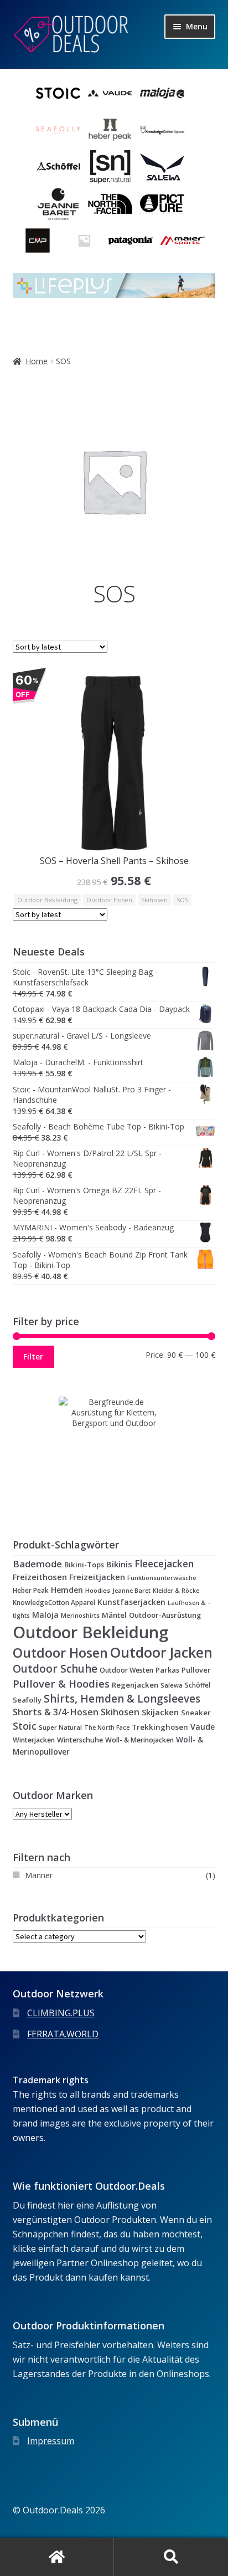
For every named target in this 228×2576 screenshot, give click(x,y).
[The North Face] (110, 204)
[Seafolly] (58, 130)
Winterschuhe (80, 1740)
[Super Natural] (110, 167)
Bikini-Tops (84, 1565)
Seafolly (27, 1700)
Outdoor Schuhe (55, 1669)
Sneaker (196, 1713)
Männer (39, 1875)
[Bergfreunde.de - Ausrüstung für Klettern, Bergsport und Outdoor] (114, 1452)
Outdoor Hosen (109, 900)
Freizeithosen (40, 1577)
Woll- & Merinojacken (139, 1740)
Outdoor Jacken (161, 1652)
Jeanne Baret (131, 1591)
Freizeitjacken (97, 1577)
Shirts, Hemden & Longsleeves (122, 1699)
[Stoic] (58, 93)
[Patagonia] (131, 241)
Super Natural (60, 1727)
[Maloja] (162, 93)
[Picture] (162, 204)
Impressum (51, 2441)
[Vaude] (110, 93)
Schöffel (198, 1685)
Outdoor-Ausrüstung (165, 1615)
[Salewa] (162, 167)
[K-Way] (84, 241)
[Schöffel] (58, 167)
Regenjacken (135, 1685)
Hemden (67, 1590)
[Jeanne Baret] (58, 204)
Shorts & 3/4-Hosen (56, 1712)
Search (171, 2557)
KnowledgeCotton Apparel (54, 1602)
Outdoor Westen (126, 1670)
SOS (182, 900)
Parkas (167, 1670)
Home (37, 361)
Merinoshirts (80, 1615)
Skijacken (160, 1712)
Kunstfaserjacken (131, 1602)
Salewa (172, 1685)
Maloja (45, 1615)
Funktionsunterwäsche (162, 1578)
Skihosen (154, 900)
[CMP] (38, 241)
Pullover (196, 1670)
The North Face (107, 1727)
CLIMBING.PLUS (61, 2013)
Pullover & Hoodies (61, 1683)
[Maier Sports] (183, 241)
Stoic (25, 1726)
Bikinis (119, 1564)
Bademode (37, 1564)
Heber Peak (31, 1590)
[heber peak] (110, 130)
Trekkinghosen (160, 1727)
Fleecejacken (164, 1564)
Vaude (203, 1727)
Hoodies (98, 1590)
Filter (33, 1356)
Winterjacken (34, 1740)
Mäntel (114, 1615)
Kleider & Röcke (176, 1591)
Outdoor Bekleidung (47, 900)
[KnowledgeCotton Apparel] (162, 130)
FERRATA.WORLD (63, 2034)
